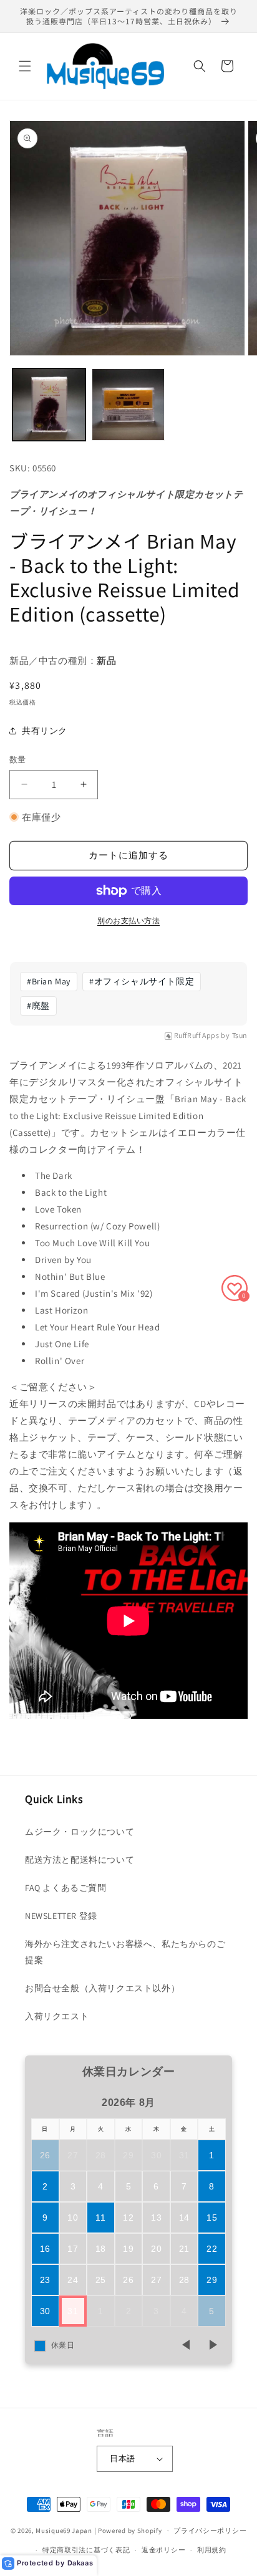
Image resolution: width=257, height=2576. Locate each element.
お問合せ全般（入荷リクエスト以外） (102, 1988)
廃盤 (38, 1006)
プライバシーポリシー (210, 2530)
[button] (25, 66)
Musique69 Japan (64, 2530)
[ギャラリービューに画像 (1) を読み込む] (49, 405)
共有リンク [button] (45, 731)
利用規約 (212, 2550)
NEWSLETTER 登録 (61, 1916)
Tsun (240, 1036)
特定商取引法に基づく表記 (86, 2550)
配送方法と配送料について (80, 1860)
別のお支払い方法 (128, 920)
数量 (18, 760)
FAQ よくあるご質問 (66, 1888)
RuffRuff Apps (197, 1036)
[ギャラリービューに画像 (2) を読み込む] (128, 405)
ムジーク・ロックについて (80, 1832)
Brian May (49, 981)
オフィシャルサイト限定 (142, 981)
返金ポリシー (163, 2550)
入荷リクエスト (57, 2016)
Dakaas (80, 2563)
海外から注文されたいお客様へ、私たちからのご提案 (125, 1952)
